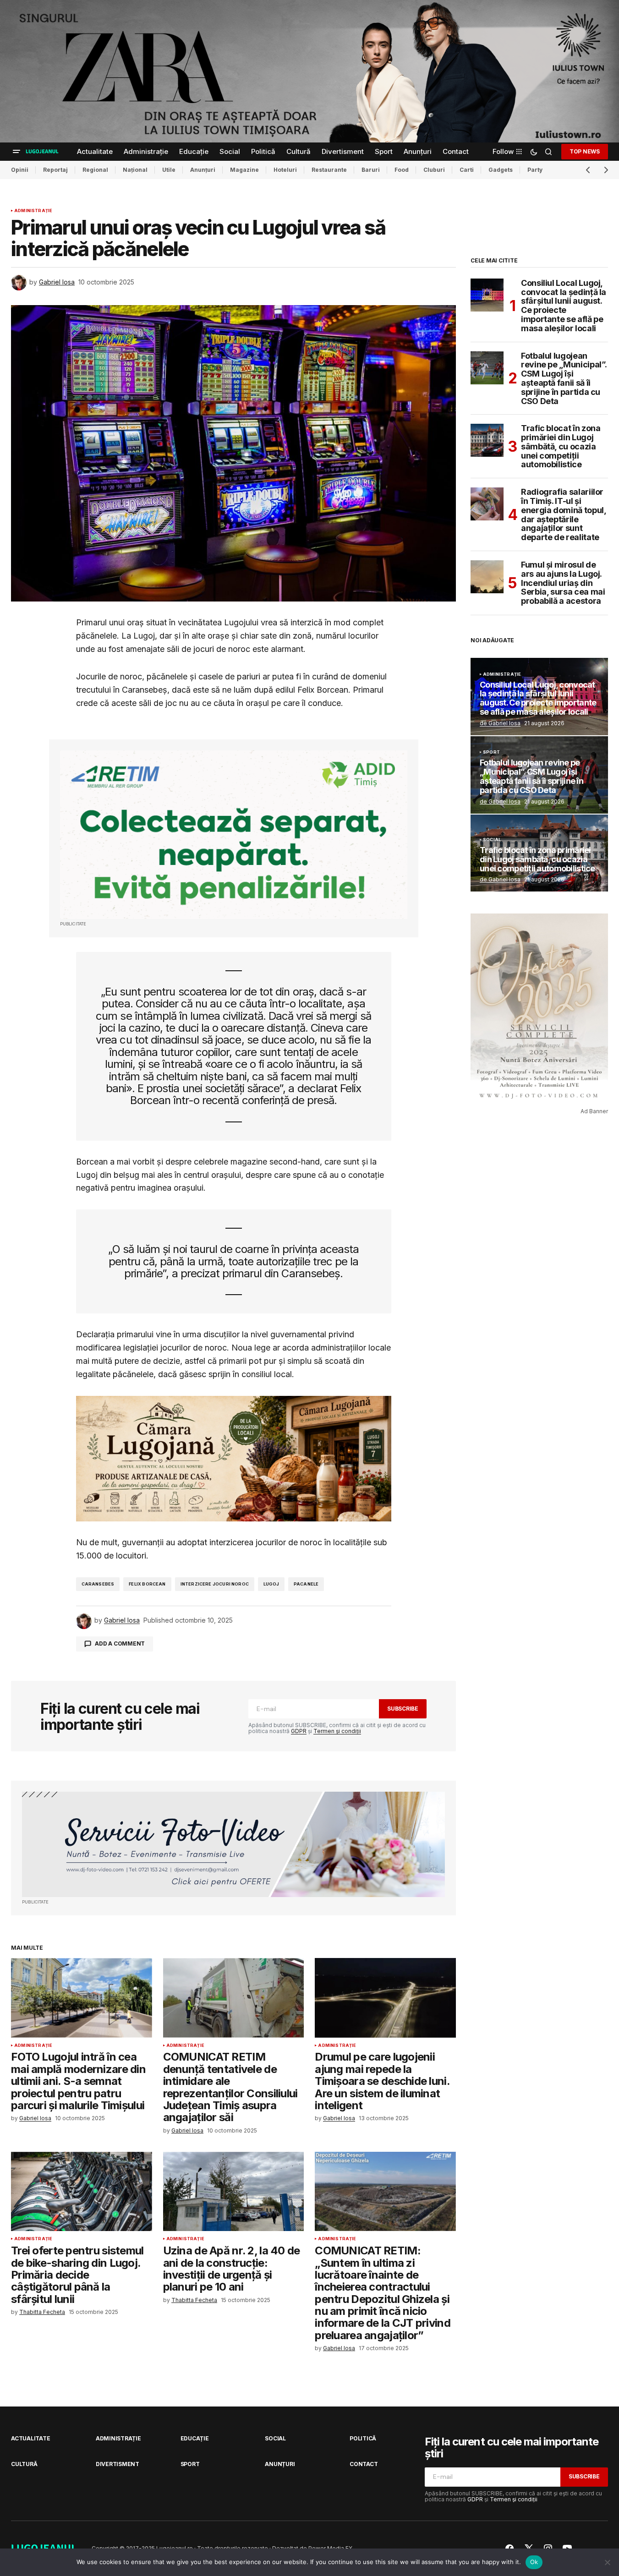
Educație (195, 2438)
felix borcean (147, 1584)
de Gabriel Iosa (500, 723)
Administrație (33, 211)
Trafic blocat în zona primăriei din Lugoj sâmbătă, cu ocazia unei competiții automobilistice (561, 446)
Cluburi (434, 170)
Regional (95, 170)
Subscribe (403, 1709)
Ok (534, 2562)
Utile (169, 170)
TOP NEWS (585, 151)
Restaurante (329, 170)
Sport (491, 752)
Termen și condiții (337, 1731)
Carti (467, 170)
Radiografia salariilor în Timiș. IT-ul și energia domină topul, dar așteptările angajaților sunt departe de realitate (563, 515)
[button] (16, 152)
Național (135, 170)
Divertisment (118, 2464)
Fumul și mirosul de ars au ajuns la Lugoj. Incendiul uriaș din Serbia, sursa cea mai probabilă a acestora (563, 583)
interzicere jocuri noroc (215, 1584)
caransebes (98, 1584)
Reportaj (55, 170)
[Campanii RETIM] (234, 835)
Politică (363, 2438)
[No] (608, 2562)
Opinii (20, 170)
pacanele (306, 1584)
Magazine (244, 170)
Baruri (371, 170)
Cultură (24, 2464)
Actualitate (30, 2438)
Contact (364, 2464)
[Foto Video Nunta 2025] (233, 1845)
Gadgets (501, 170)
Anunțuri (203, 170)
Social (492, 840)
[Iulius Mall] (309, 71)
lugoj (271, 1584)
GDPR (299, 1731)
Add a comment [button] (120, 1643)
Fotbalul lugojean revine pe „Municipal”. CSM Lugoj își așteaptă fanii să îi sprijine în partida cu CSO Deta (564, 379)
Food (402, 170)
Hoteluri (285, 170)
